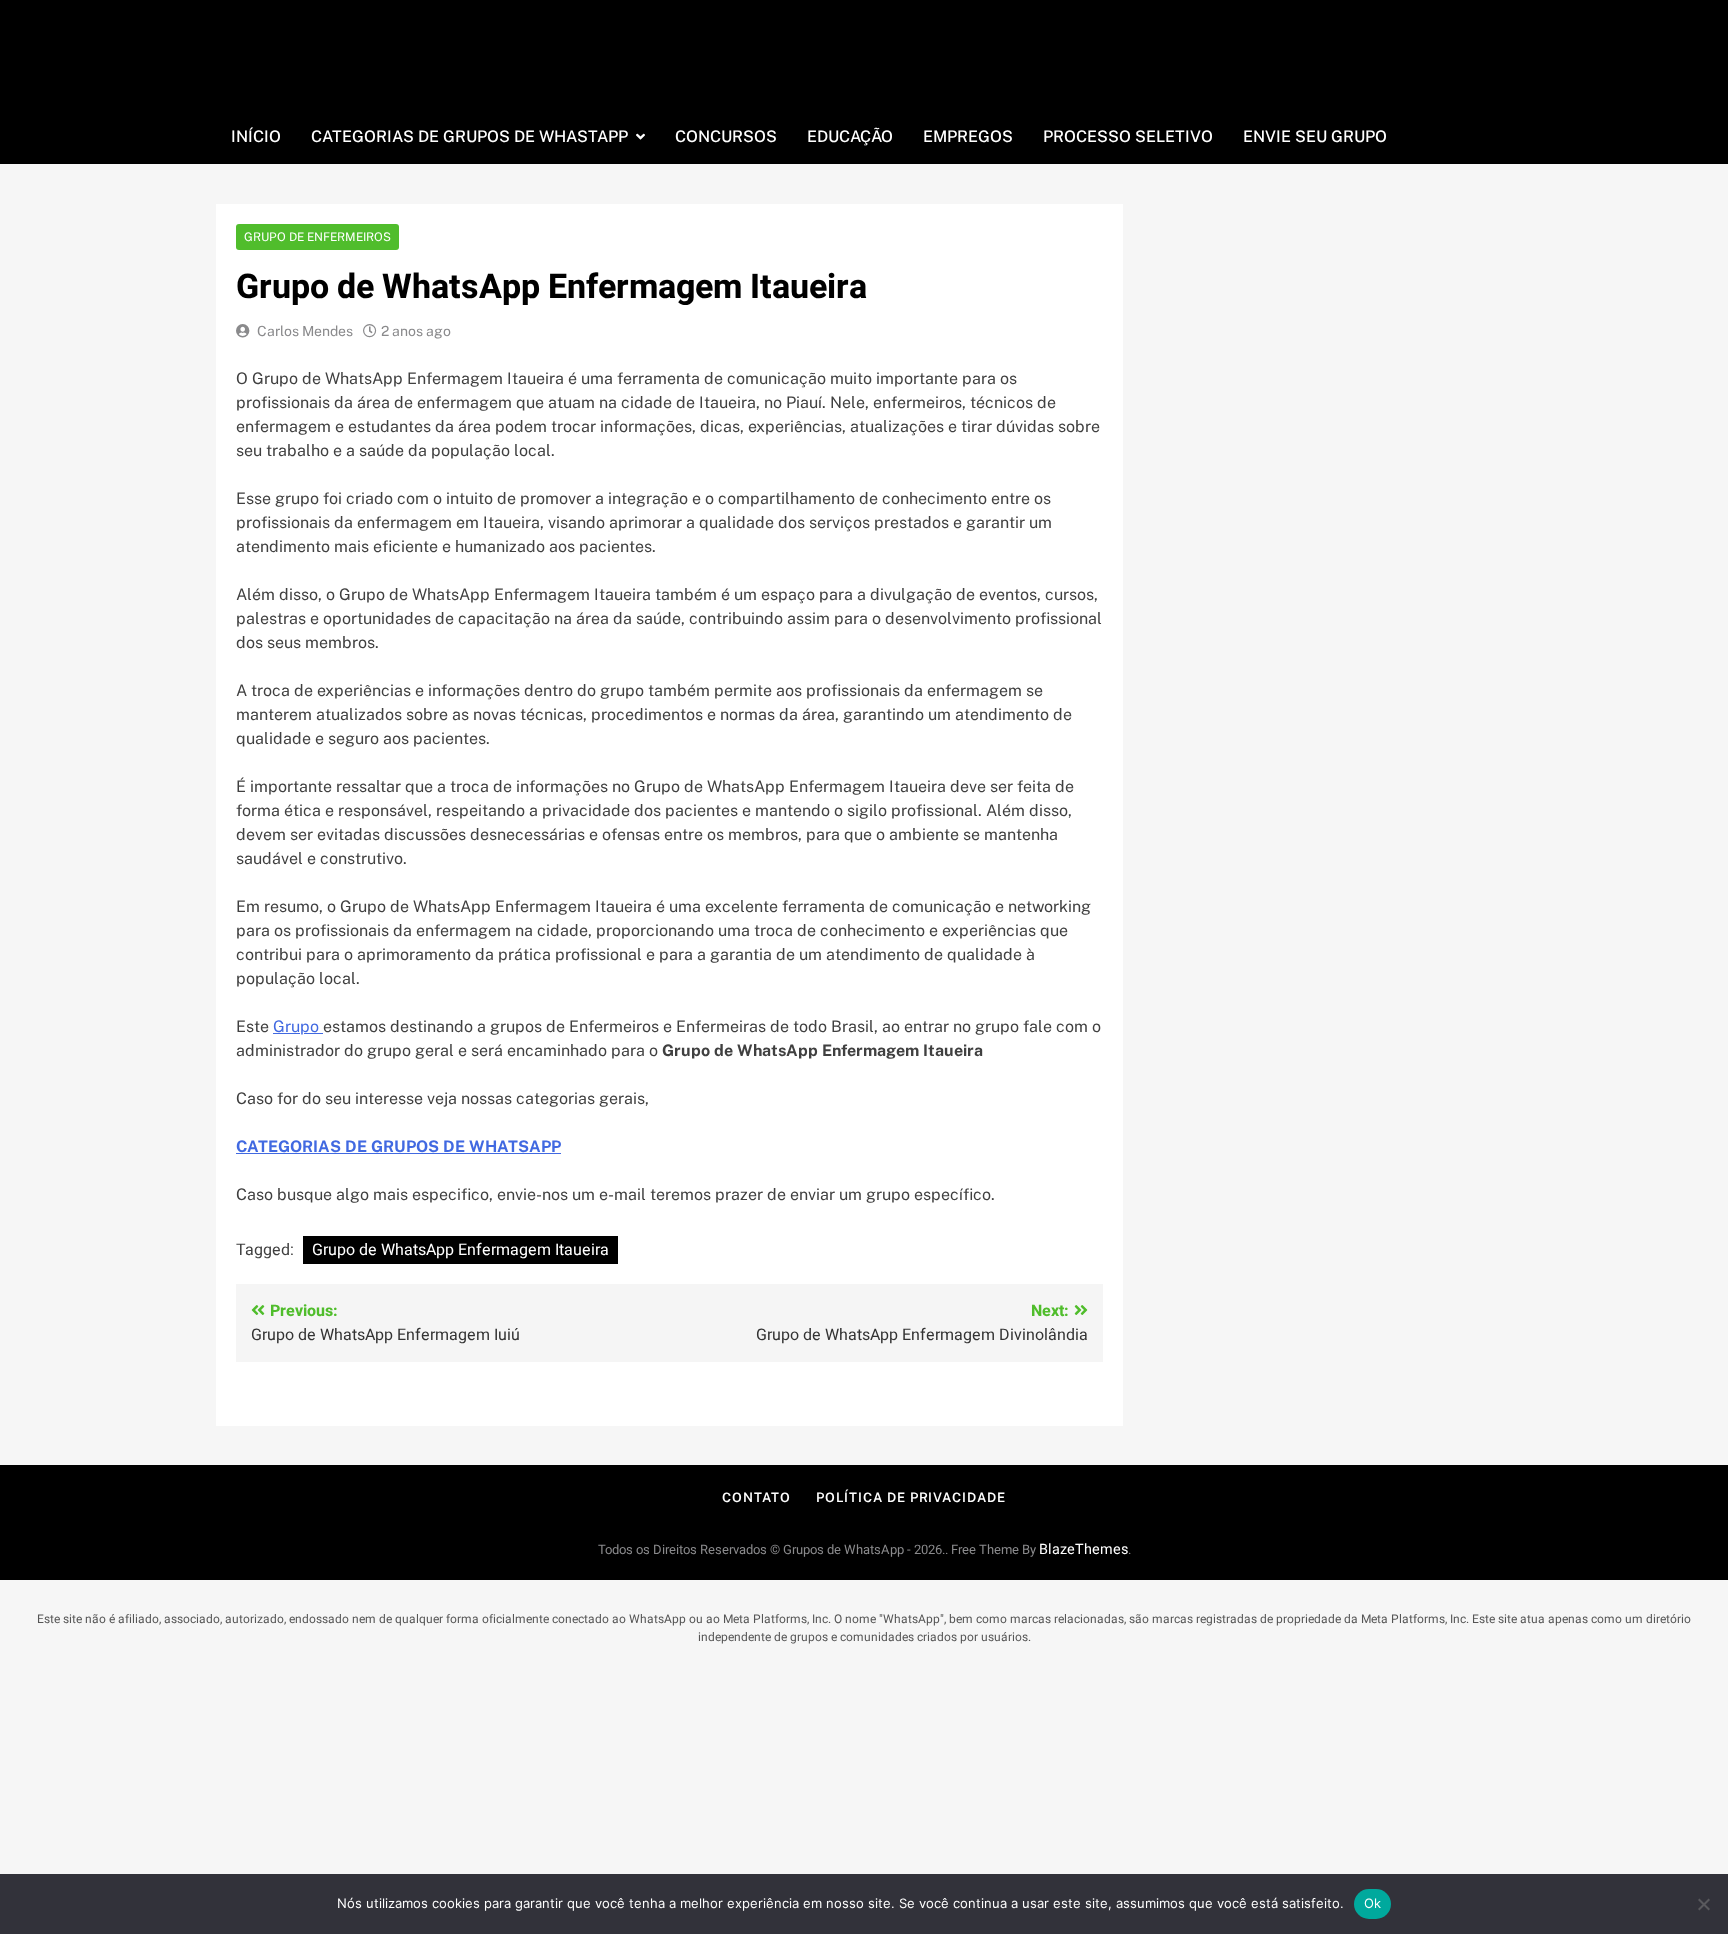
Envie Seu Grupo (1315, 136)
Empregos (968, 136)
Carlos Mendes (305, 331)
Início (256, 136)
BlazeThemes (1083, 1549)
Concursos (726, 136)
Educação (850, 136)
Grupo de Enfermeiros (317, 237)
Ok (1373, 1903)
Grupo (298, 1026)
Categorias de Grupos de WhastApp (469, 136)
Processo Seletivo (1128, 136)
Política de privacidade (911, 1497)
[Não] (1703, 1904)
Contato (756, 1497)
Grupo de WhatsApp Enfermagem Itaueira (460, 1250)
